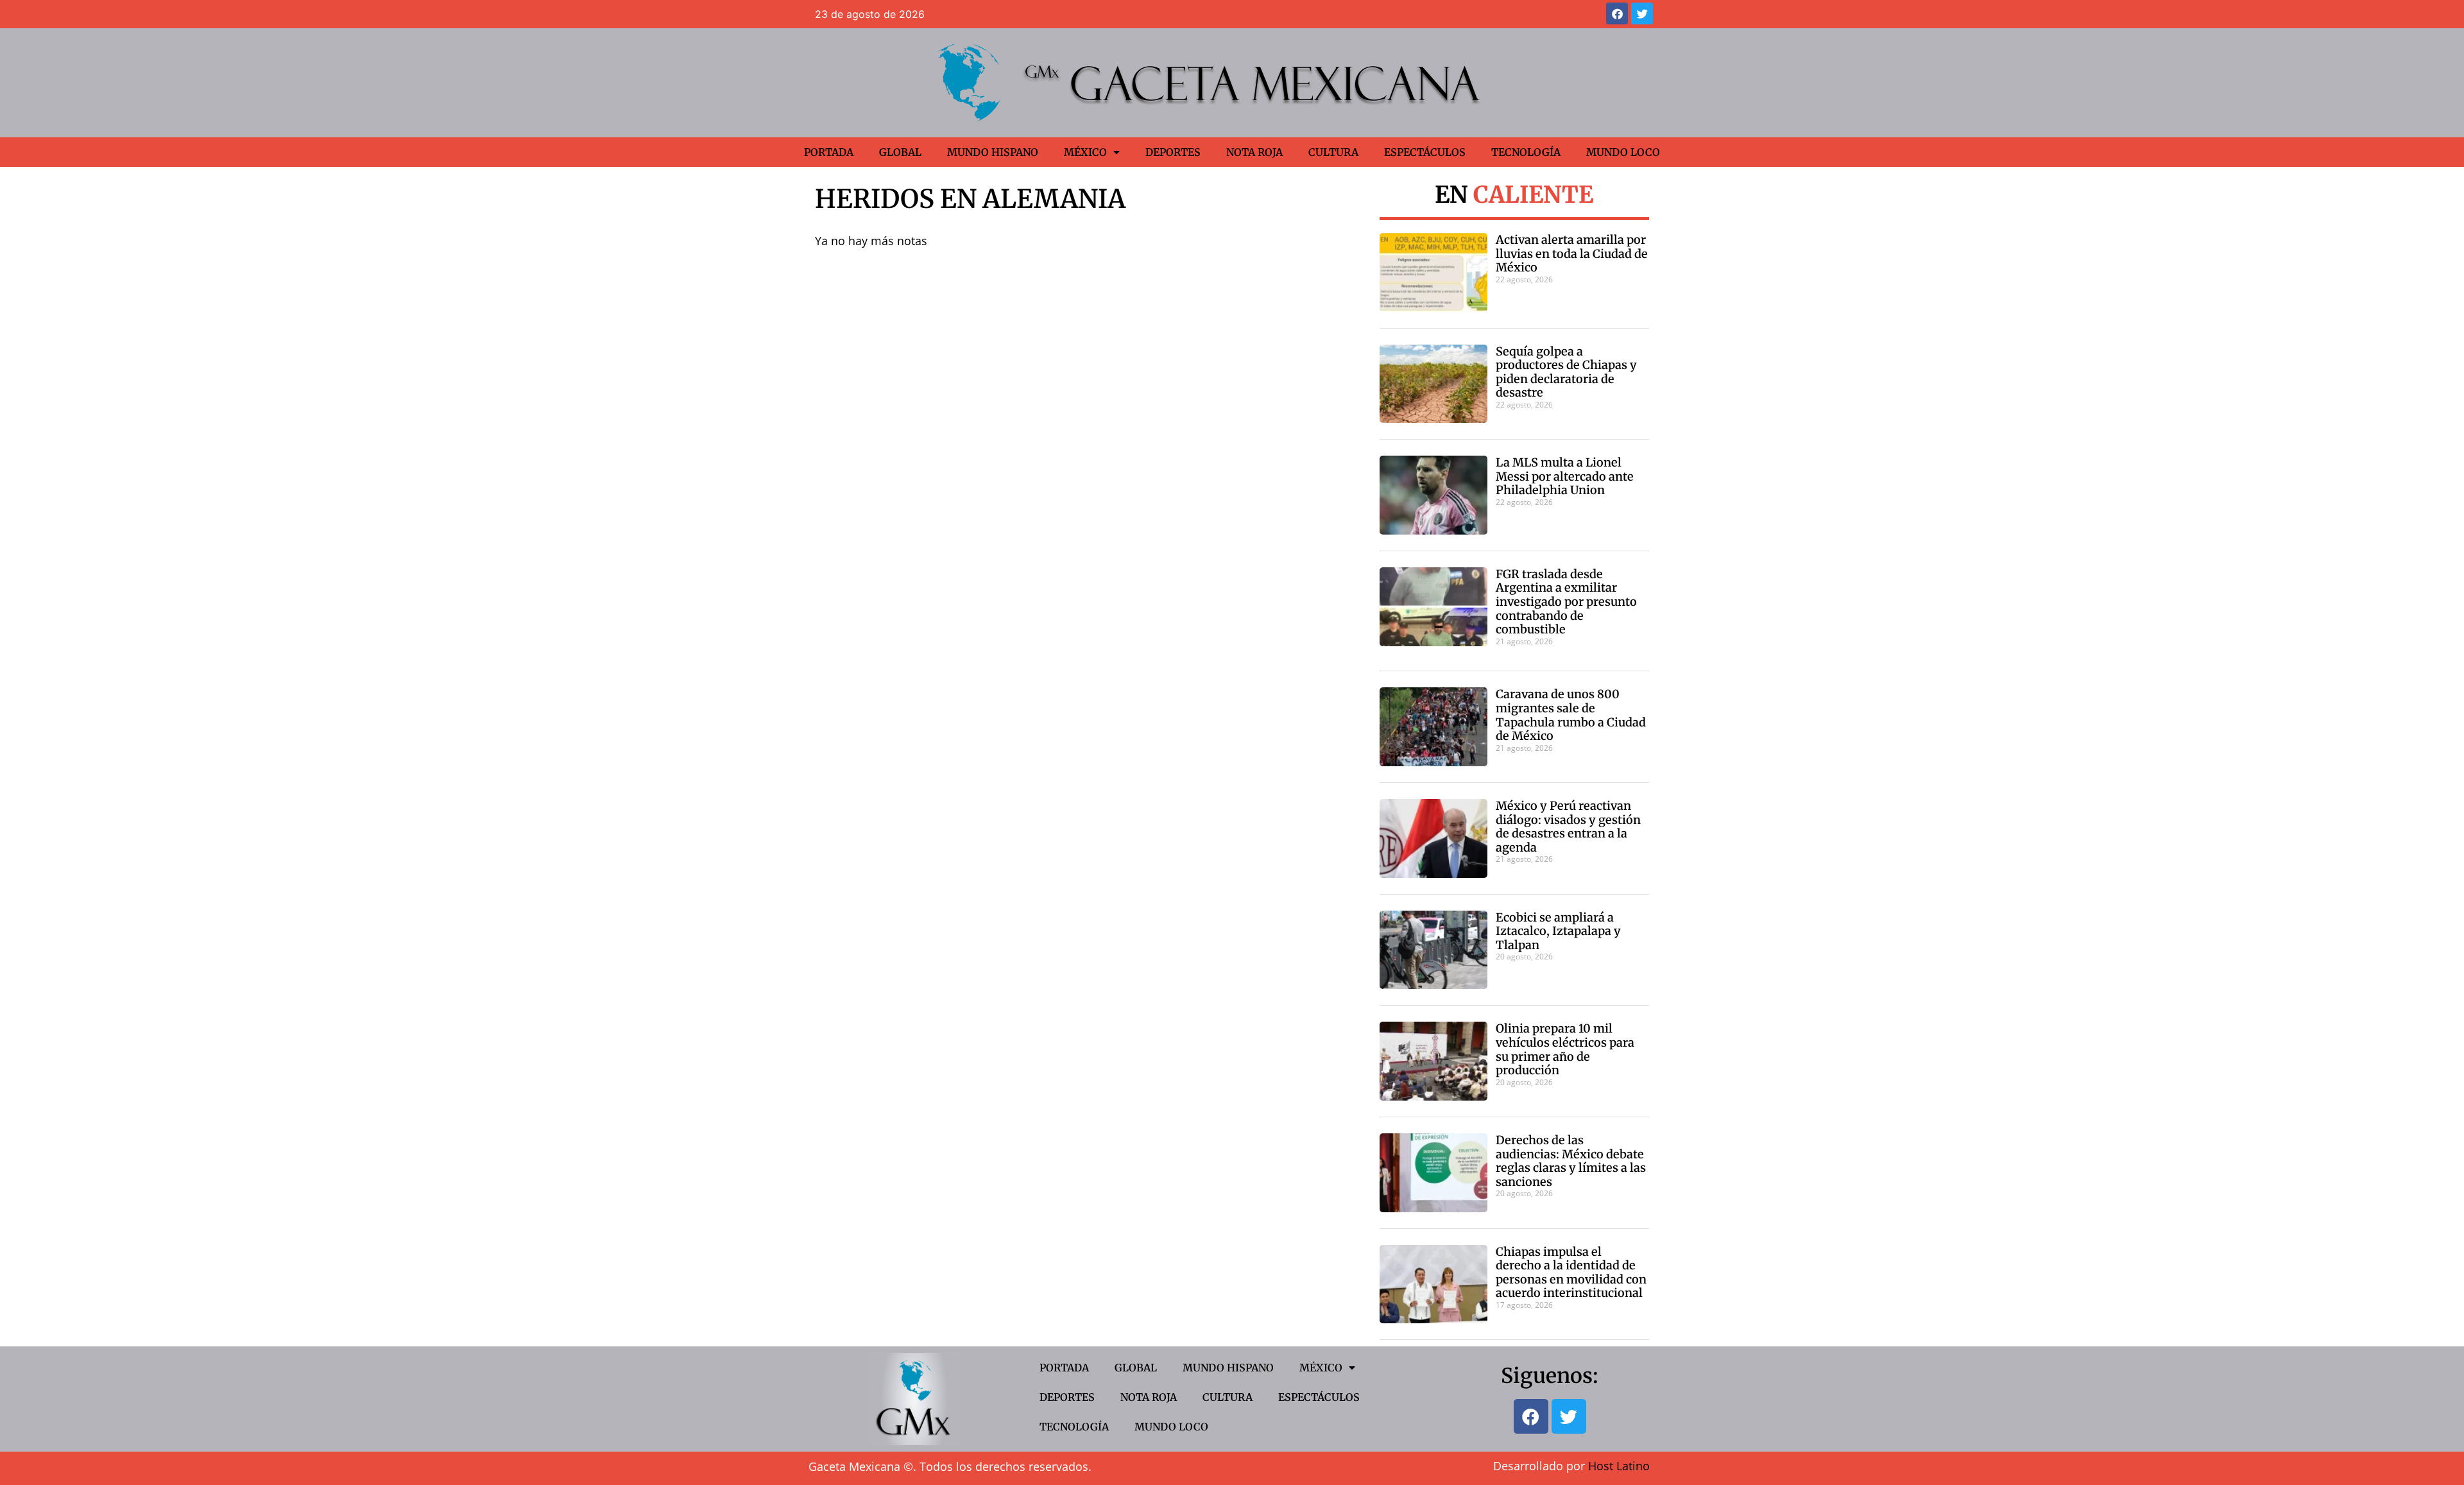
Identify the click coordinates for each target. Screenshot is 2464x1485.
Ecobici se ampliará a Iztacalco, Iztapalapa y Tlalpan (1558, 931)
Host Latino (1619, 1466)
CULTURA (1333, 152)
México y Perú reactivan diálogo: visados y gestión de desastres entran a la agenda (1568, 827)
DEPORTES (1173, 152)
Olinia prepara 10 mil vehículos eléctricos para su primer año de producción (1565, 1049)
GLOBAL (900, 152)
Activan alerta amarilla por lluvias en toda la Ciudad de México (1572, 253)
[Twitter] (1642, 13)
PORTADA (829, 152)
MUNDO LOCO (1623, 152)
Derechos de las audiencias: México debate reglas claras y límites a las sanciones (1571, 1161)
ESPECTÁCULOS (1425, 152)
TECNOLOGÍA (1526, 152)
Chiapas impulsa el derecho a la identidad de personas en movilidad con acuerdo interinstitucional (1571, 1273)
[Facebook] (1617, 13)
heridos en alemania (970, 199)
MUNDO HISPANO (993, 152)
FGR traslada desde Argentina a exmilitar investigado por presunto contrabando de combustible (1566, 602)
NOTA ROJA (1254, 152)
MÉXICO (1085, 152)
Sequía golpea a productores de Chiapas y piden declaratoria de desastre (1566, 372)
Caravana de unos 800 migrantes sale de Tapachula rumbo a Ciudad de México (1571, 715)
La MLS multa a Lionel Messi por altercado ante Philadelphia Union (1565, 476)
